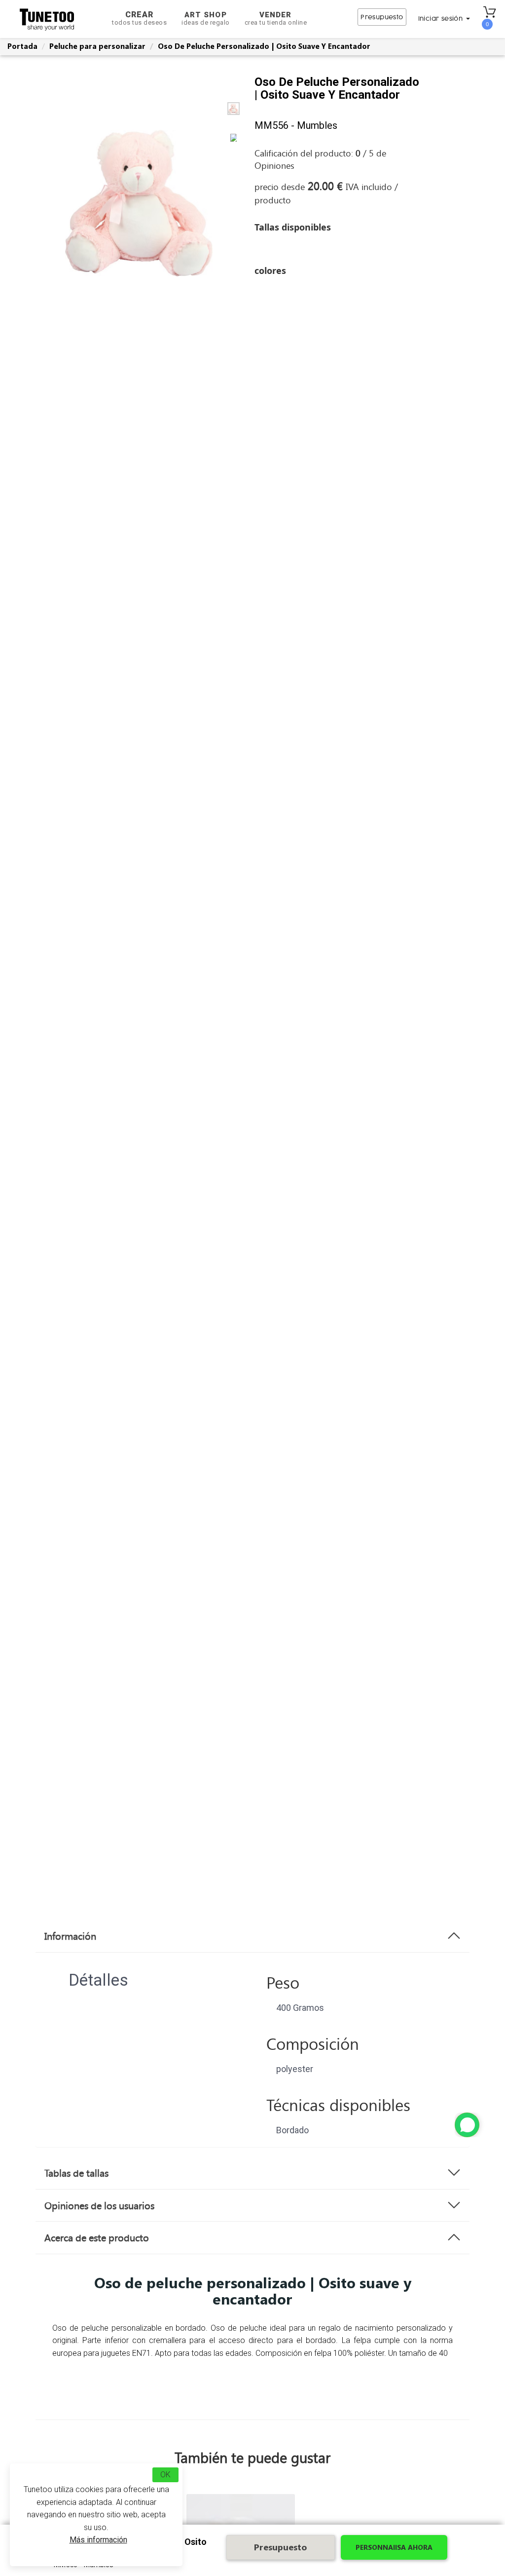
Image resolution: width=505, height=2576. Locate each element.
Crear (139, 18)
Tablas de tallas (76, 2173)
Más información (98, 2540)
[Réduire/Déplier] (467, 2125)
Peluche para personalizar (97, 46)
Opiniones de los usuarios (99, 2205)
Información (70, 1936)
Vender (276, 18)
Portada (22, 46)
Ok (165, 2475)
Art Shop (206, 18)
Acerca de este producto (97, 2237)
